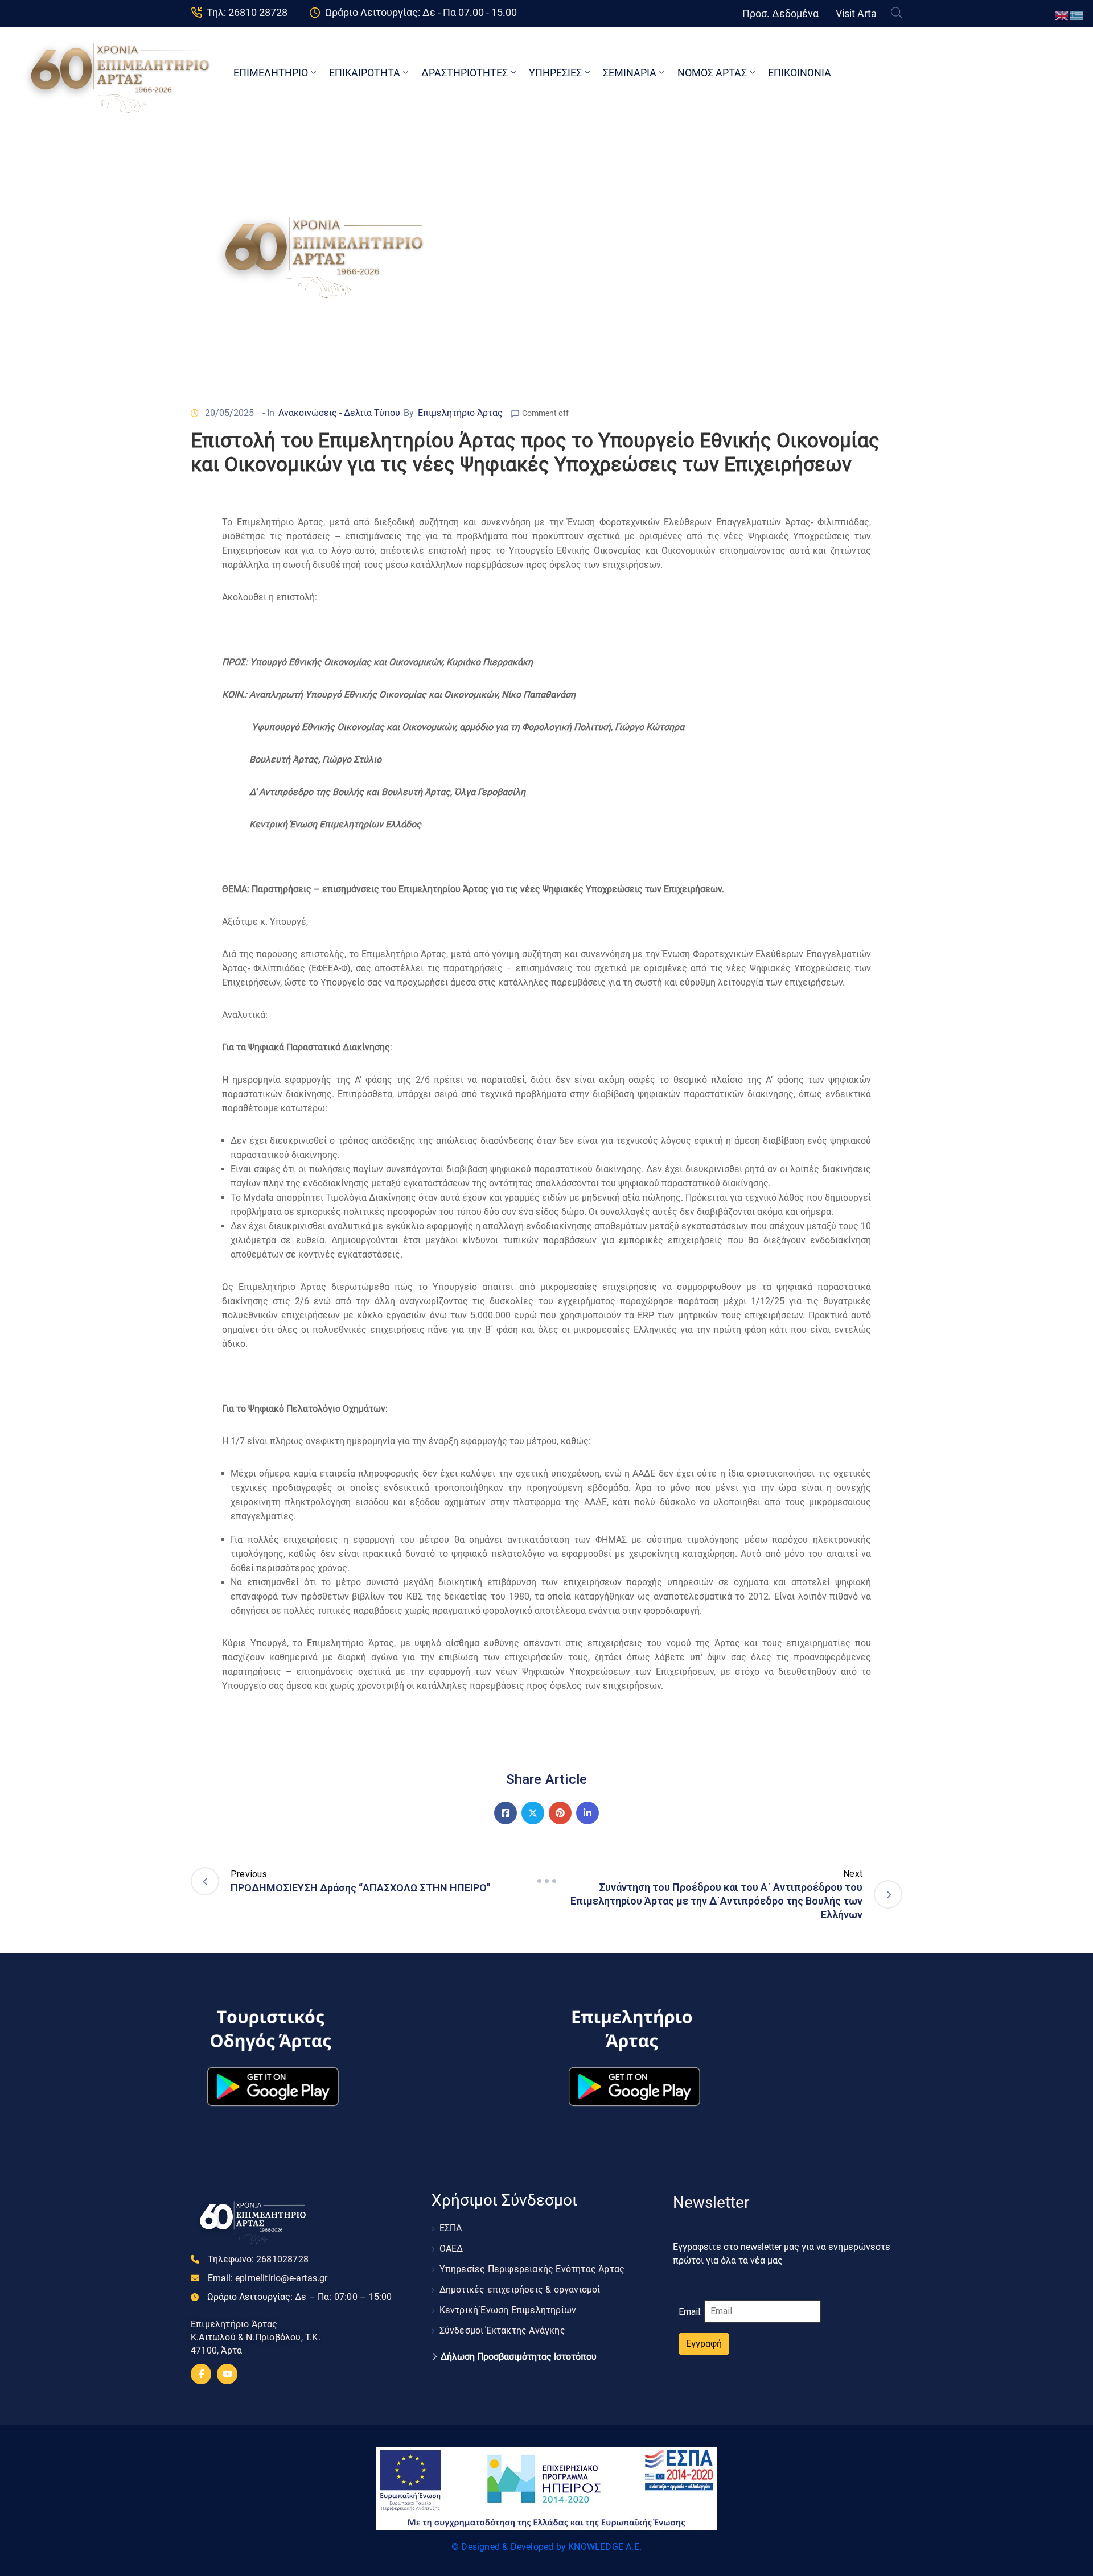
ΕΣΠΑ (451, 2228)
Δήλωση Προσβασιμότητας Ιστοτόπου (519, 2357)
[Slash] (546, 1881)
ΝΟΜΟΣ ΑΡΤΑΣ (712, 73)
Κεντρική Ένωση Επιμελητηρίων (508, 2310)
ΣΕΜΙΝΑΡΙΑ (630, 73)
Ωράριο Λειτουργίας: (299, 2297)
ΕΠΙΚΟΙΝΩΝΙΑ (800, 73)
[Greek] (1077, 15)
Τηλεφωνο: (258, 2259)
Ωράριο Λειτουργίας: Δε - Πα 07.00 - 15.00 (421, 12)
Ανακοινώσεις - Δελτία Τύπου (339, 413)
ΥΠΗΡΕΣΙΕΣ (555, 73)
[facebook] (201, 2374)
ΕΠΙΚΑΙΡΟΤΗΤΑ (365, 73)
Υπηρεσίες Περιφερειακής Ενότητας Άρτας (532, 2269)
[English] (1062, 15)
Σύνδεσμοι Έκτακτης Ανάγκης (502, 2330)
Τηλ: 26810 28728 (247, 12)
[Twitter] (533, 1813)
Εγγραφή (704, 2344)
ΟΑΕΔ (451, 2249)
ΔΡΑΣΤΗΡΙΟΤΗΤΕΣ (465, 73)
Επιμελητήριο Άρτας (460, 413)
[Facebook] (506, 1813)
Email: (268, 2278)
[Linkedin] (587, 1813)
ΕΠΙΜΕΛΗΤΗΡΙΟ (271, 73)
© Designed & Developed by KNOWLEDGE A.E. (546, 2547)
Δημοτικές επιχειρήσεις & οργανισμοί (520, 2289)
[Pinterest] (560, 1813)
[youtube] (227, 2374)
